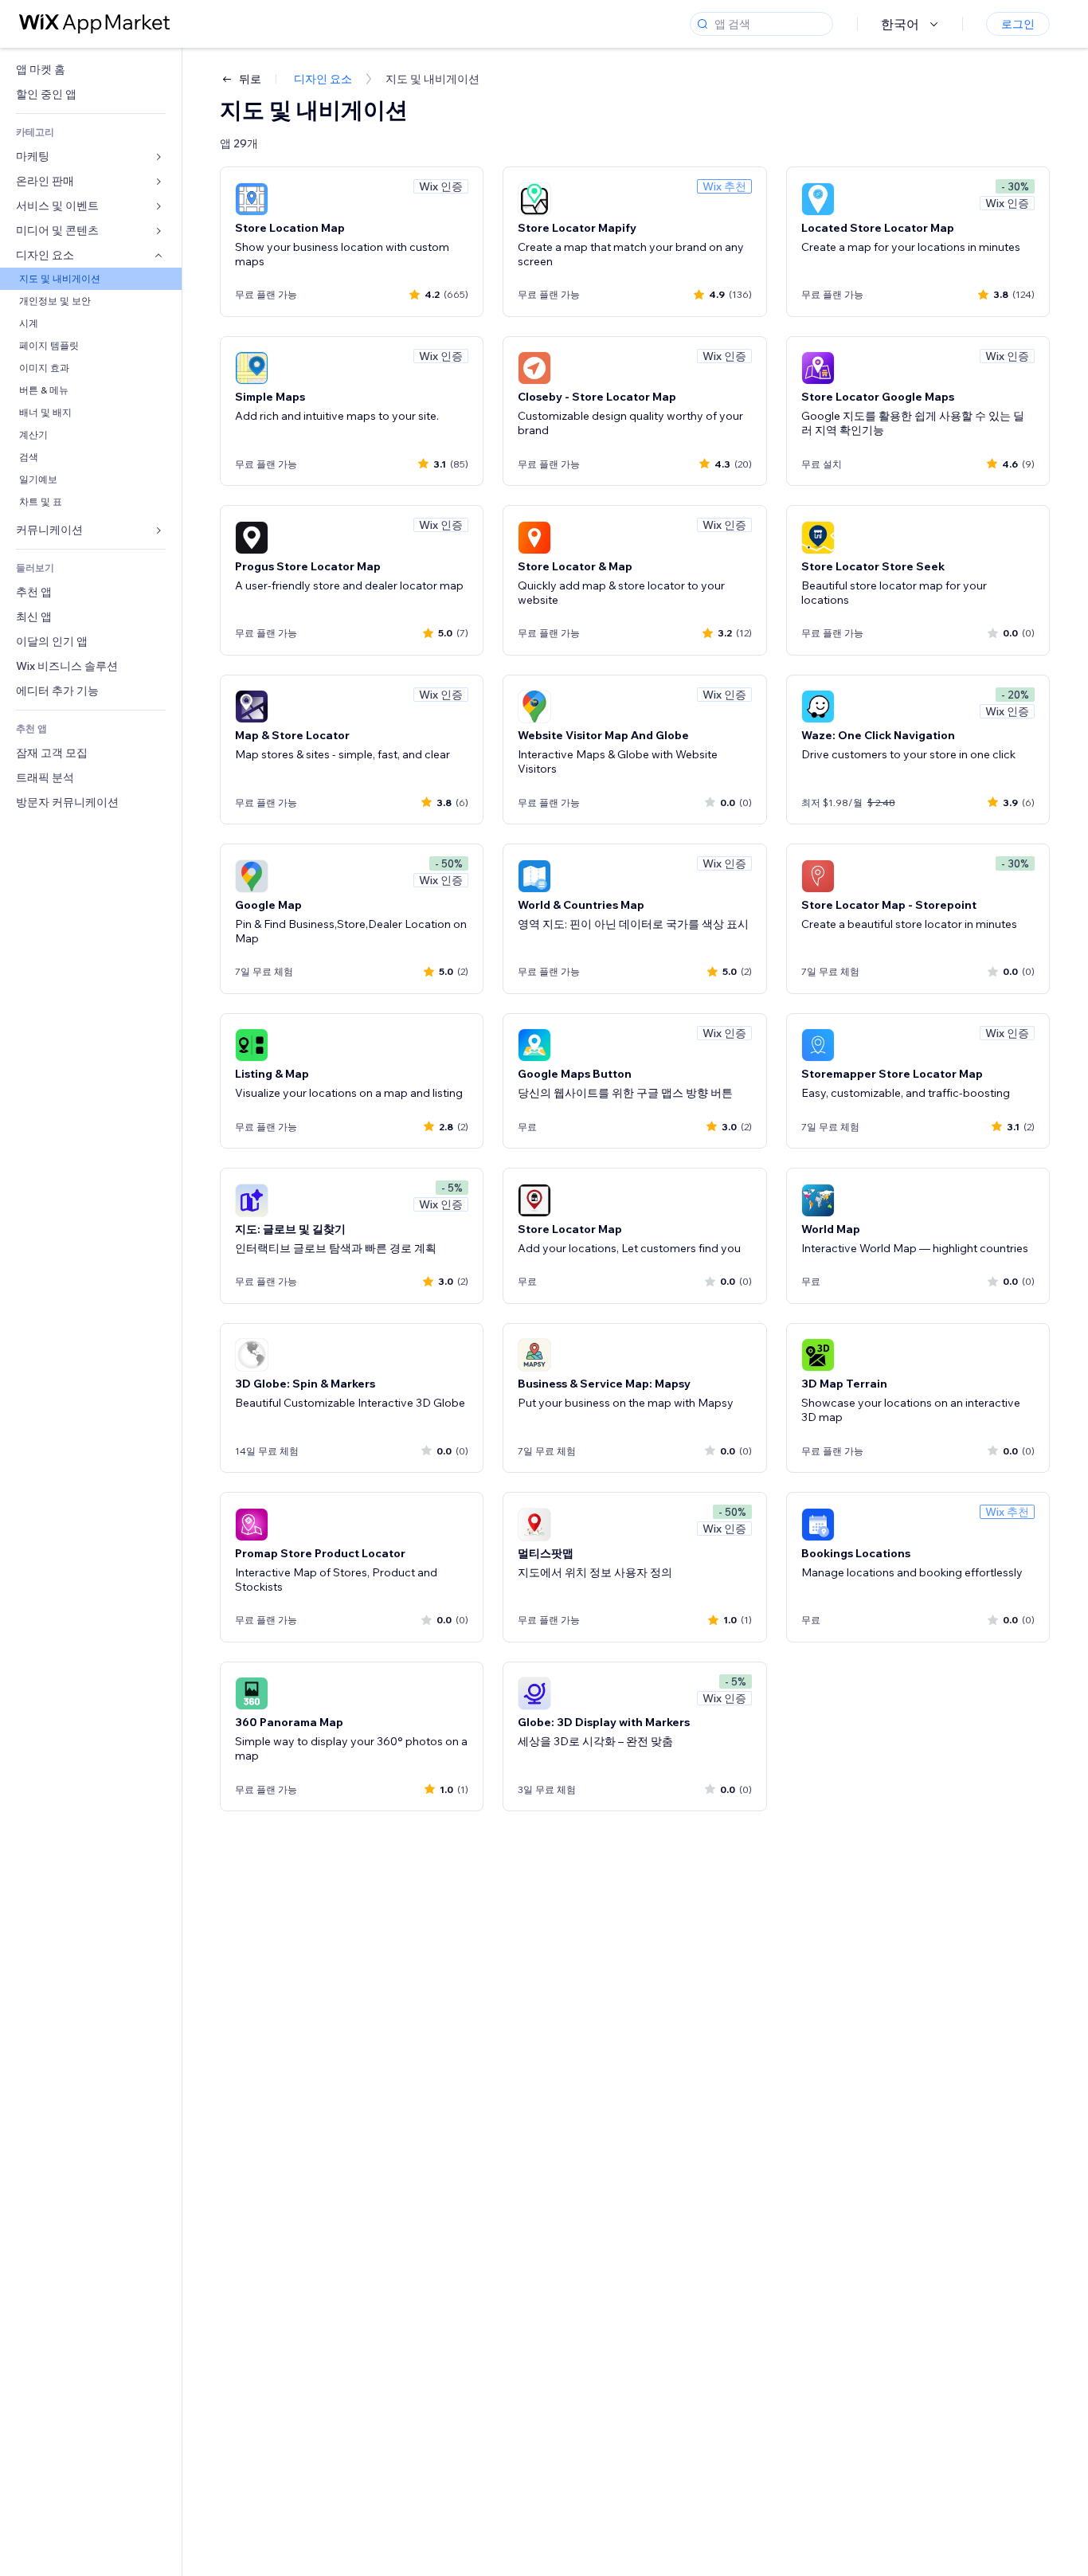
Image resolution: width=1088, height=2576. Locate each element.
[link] (91, 70)
